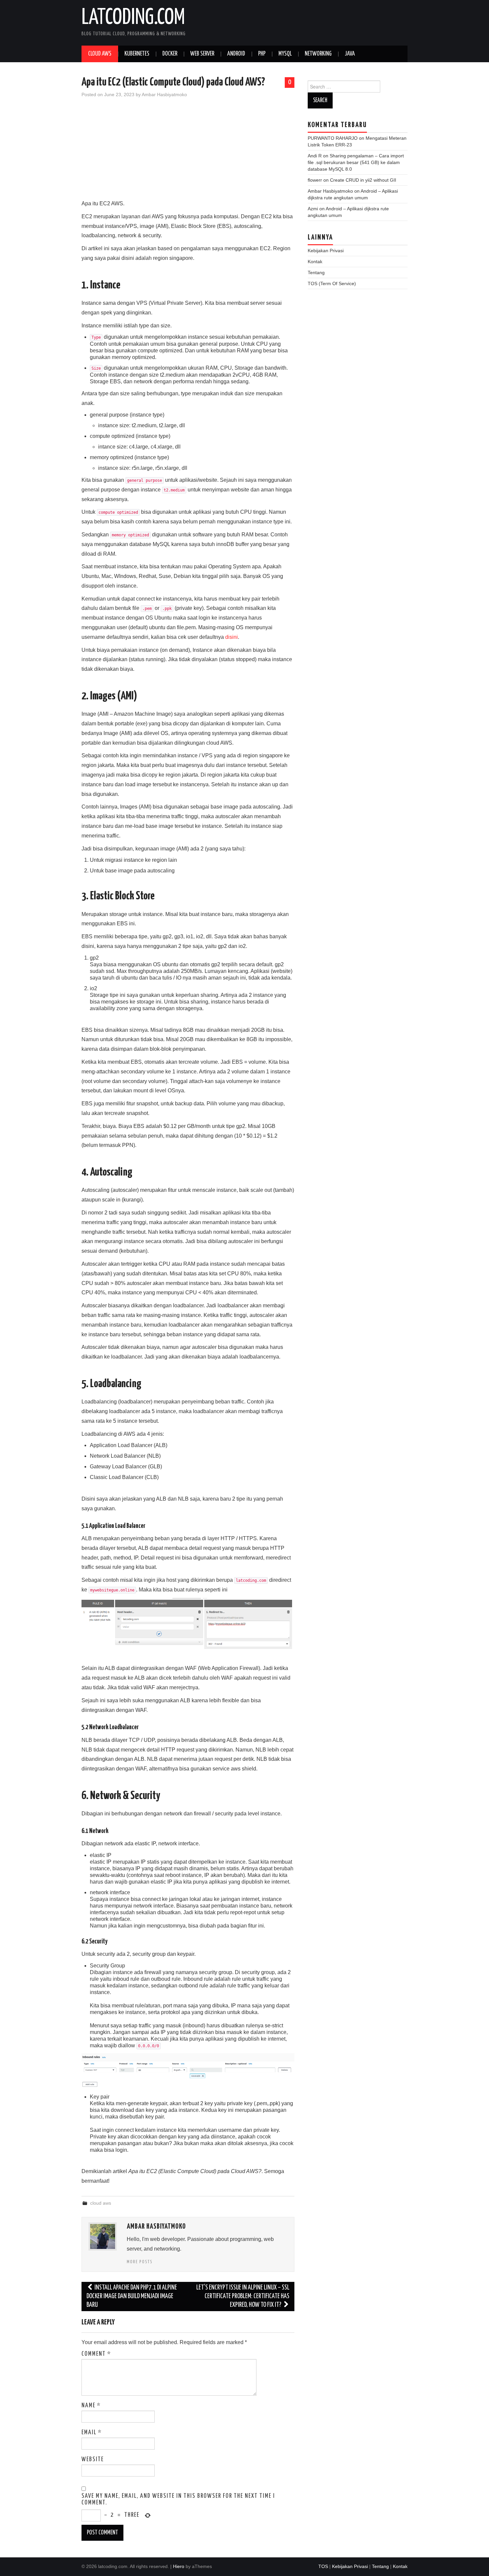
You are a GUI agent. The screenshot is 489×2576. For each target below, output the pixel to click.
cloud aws (101, 2203)
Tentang (316, 273)
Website (93, 2460)
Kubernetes (137, 54)
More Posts (140, 2262)
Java (350, 54)
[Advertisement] (188, 152)
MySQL (285, 54)
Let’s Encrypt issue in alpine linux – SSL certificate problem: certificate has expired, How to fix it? (243, 2296)
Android (236, 54)
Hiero (179, 2566)
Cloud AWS (100, 54)
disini (232, 637)
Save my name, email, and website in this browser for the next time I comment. (178, 2499)
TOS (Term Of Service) (332, 283)
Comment (96, 2354)
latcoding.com (133, 18)
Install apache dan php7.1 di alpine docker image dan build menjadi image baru (132, 2296)
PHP (262, 54)
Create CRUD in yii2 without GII (363, 180)
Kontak (315, 262)
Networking (318, 54)
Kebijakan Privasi (326, 251)
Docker (170, 54)
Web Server (202, 54)
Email (92, 2433)
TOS (323, 2566)
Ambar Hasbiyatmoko (164, 94)
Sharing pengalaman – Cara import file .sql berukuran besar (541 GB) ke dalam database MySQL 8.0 (356, 162)
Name (91, 2406)
